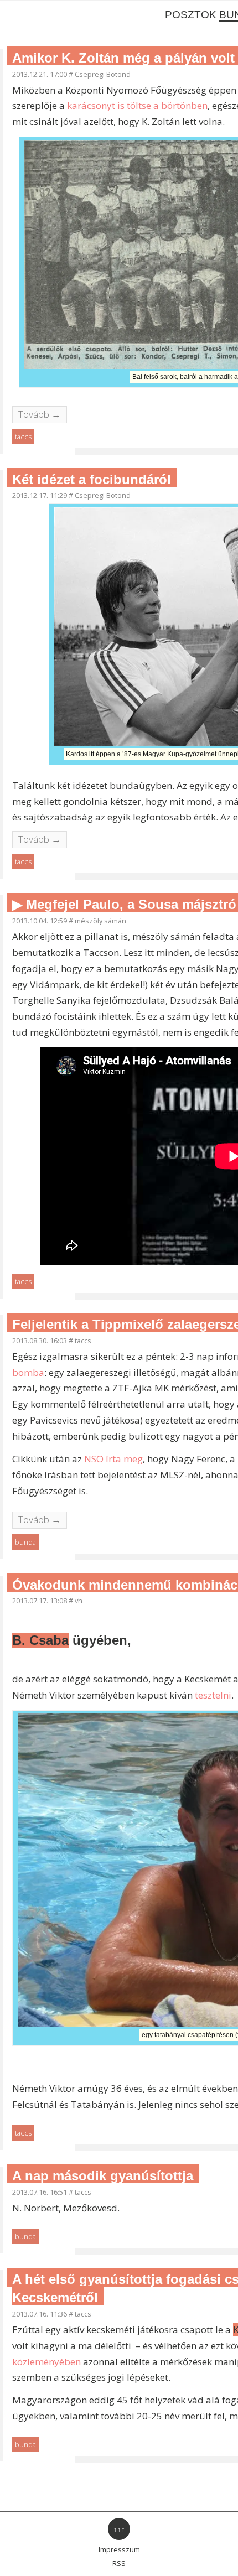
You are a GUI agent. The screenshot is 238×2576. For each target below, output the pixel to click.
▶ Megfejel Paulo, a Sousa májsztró (124, 904)
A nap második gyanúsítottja (103, 2176)
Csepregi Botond (103, 74)
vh (79, 1601)
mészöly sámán (100, 921)
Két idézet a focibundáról (92, 479)
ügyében (70, 1640)
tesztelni (213, 1695)
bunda (25, 1542)
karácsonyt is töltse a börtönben (137, 105)
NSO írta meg (113, 1459)
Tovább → (40, 414)
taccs (23, 437)
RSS (119, 2563)
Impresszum (119, 2549)
